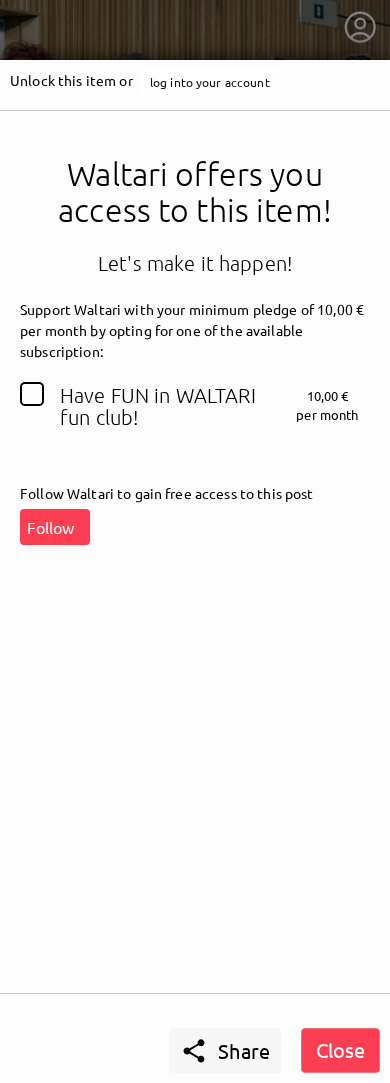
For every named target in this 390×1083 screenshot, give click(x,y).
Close (340, 1049)
